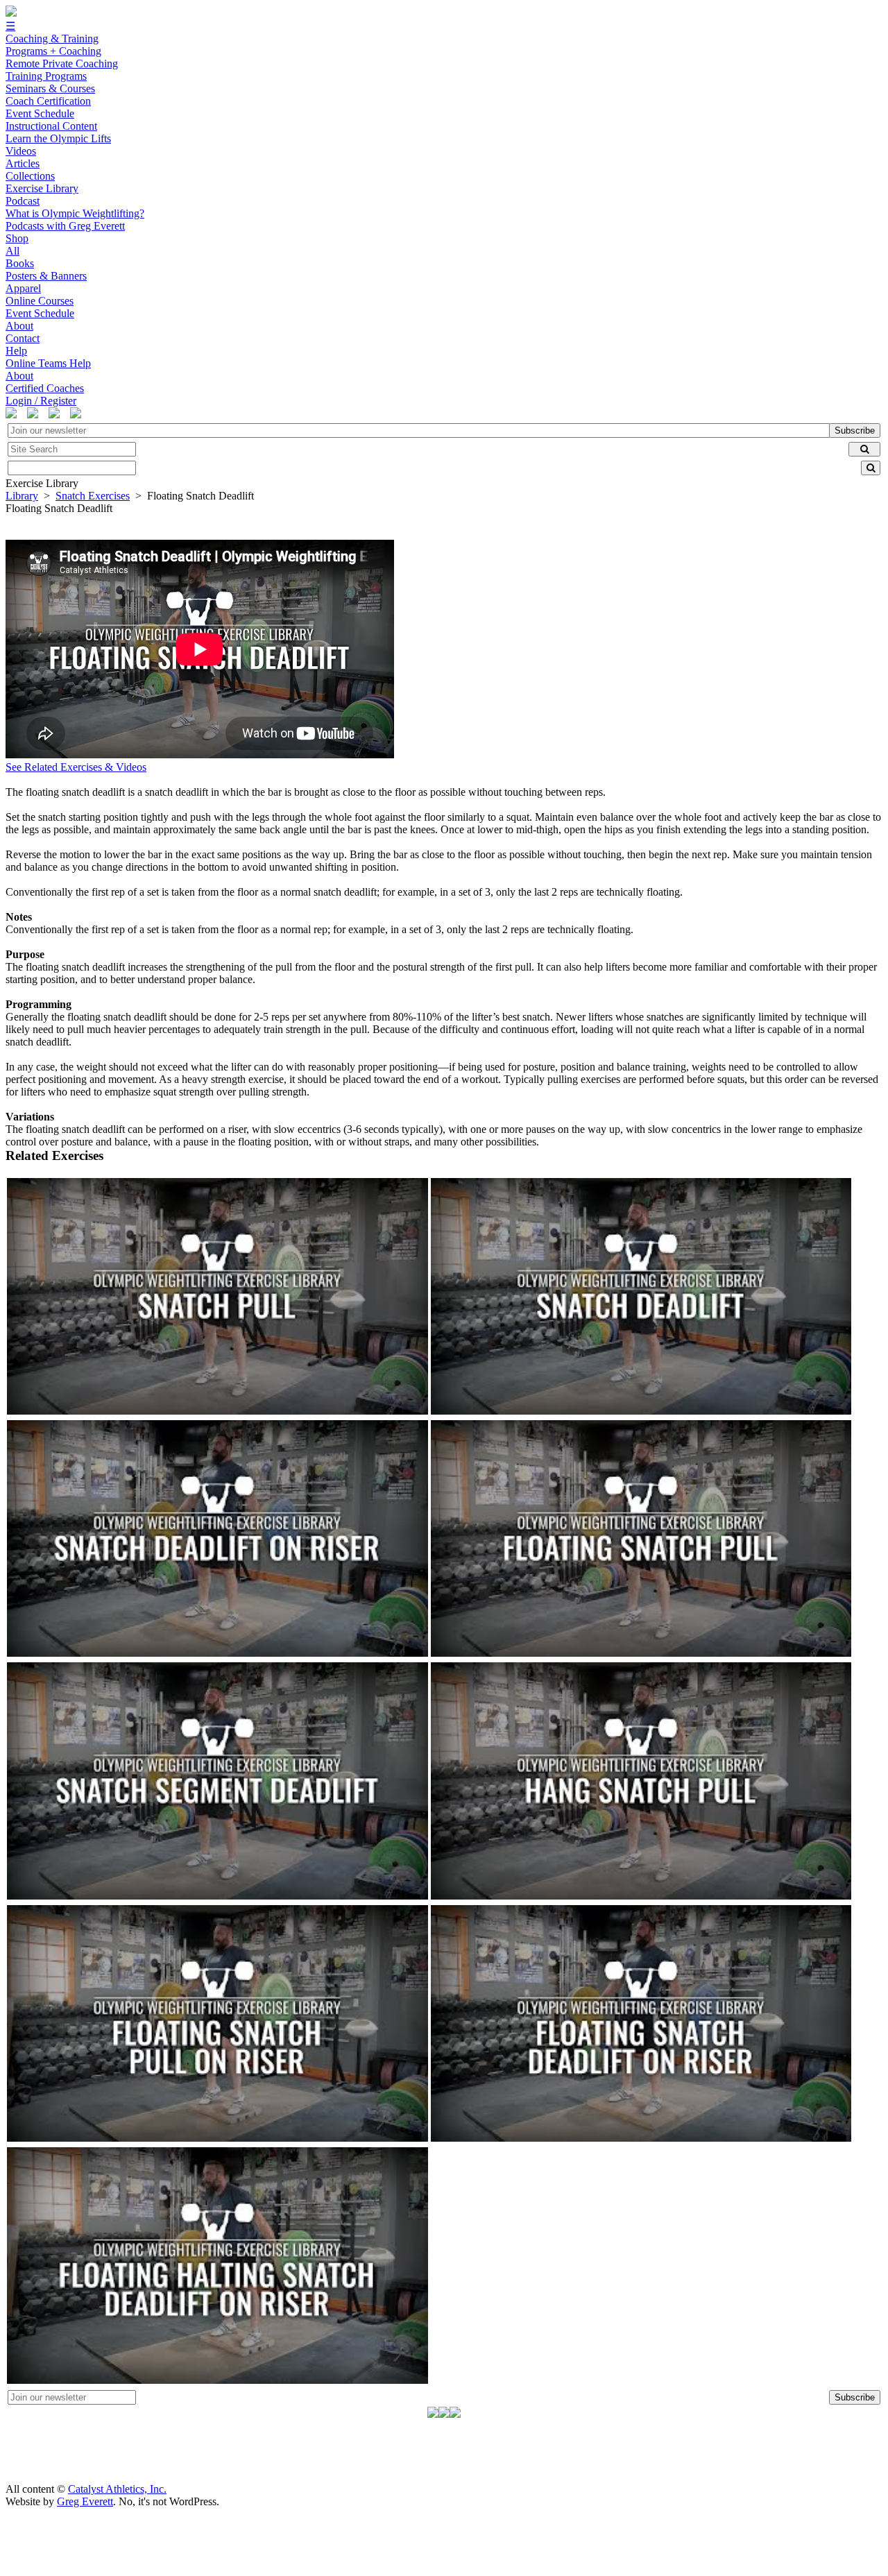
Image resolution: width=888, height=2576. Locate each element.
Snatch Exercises (93, 496)
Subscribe (855, 430)
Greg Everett (85, 2501)
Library (22, 496)
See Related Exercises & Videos (76, 767)
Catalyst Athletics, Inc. (117, 2489)
